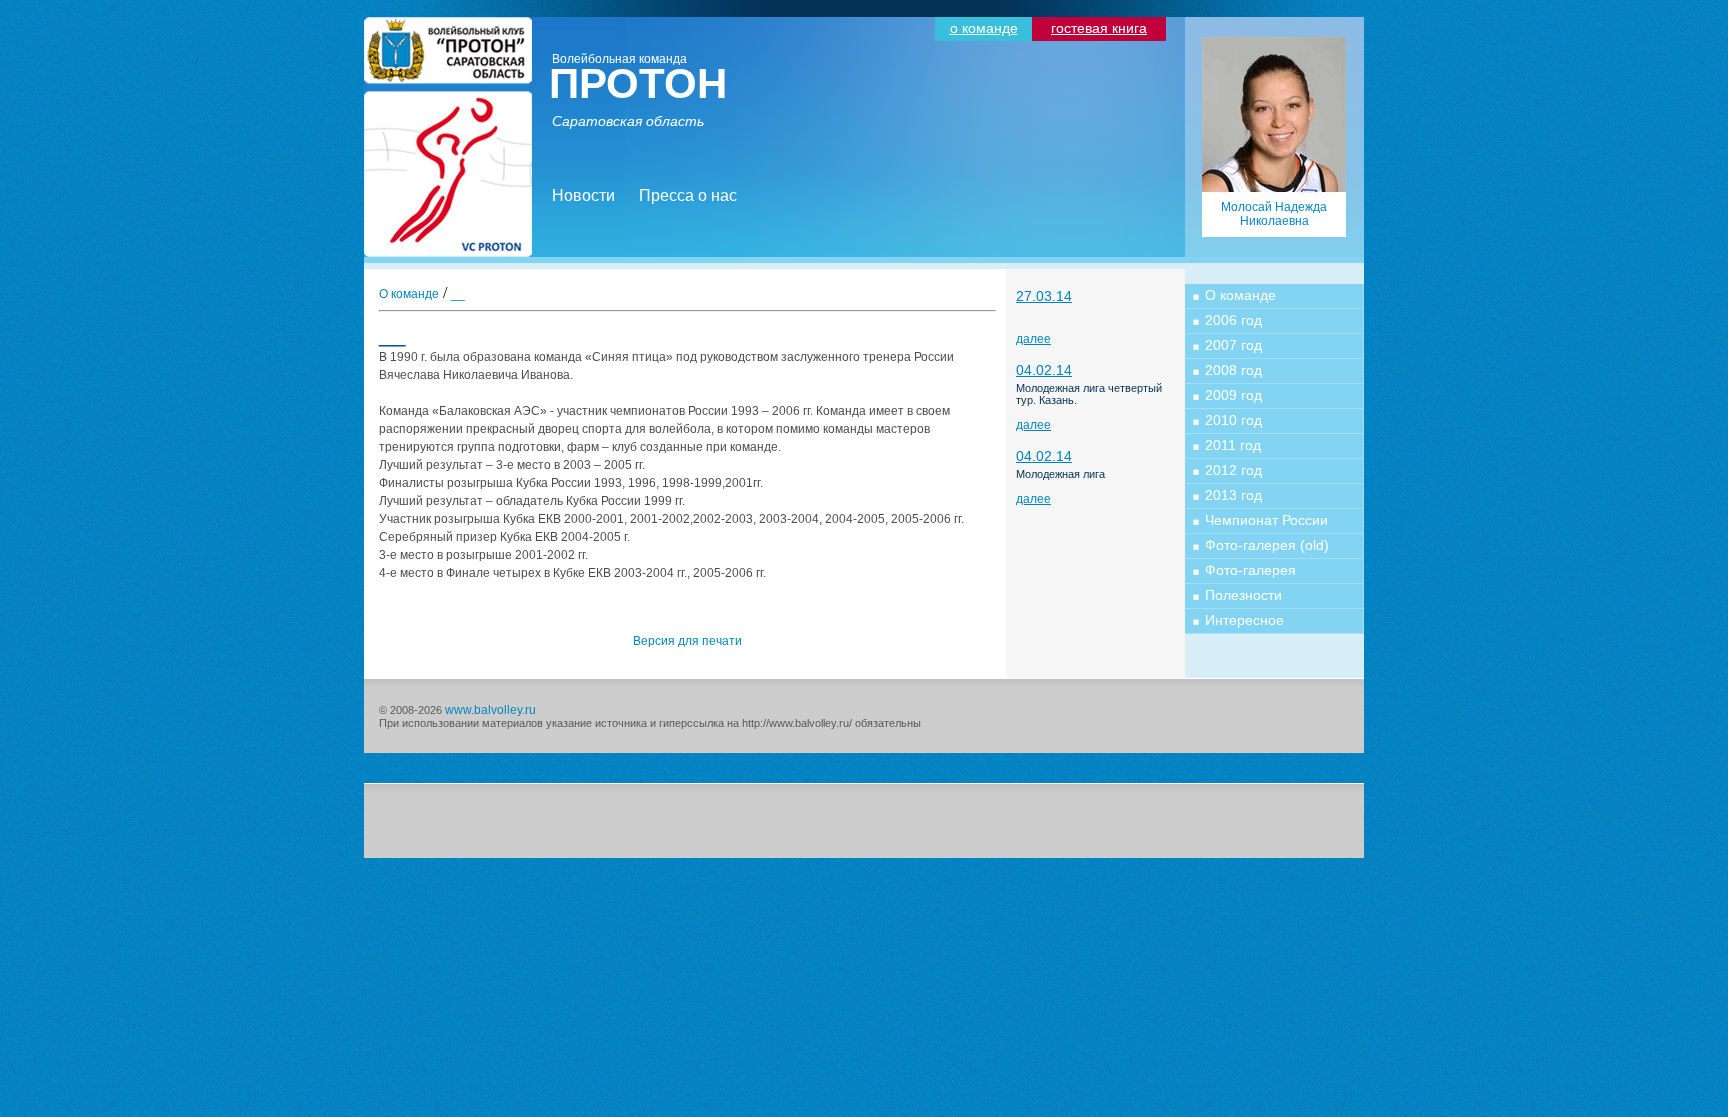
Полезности (1243, 595)
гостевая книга (1099, 28)
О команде (409, 294)
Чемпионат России (1266, 520)
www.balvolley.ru (490, 710)
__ (458, 294)
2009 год (1233, 395)
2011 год (1233, 445)
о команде (984, 28)
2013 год (1233, 495)
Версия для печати (687, 641)
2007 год (1233, 345)
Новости (583, 195)
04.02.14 (1044, 370)
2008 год (1233, 370)
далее (1033, 339)
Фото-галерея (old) (1267, 545)
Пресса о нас (688, 195)
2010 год (1233, 420)
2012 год (1233, 470)
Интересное (1244, 620)
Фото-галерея (1250, 570)
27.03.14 (1044, 296)
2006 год (1233, 320)
